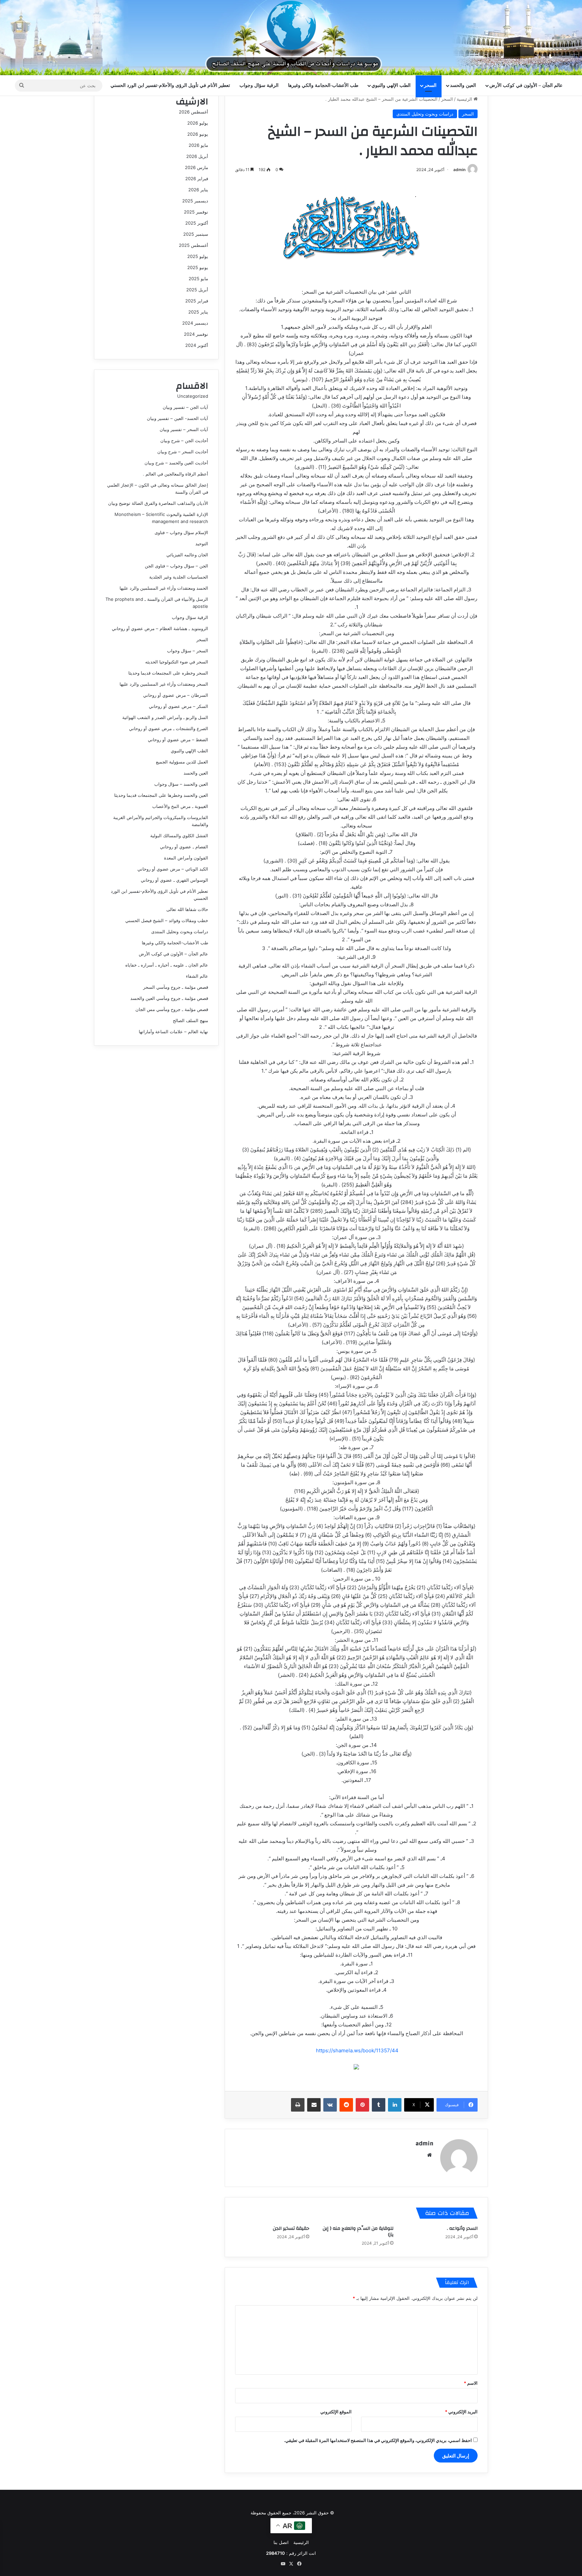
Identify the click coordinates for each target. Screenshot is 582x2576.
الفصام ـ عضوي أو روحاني (184, 847)
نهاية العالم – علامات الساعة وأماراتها (173, 1032)
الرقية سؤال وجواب (259, 85)
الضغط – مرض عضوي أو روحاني (178, 740)
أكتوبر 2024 (197, 345)
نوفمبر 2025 (196, 212)
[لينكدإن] (395, 2105)
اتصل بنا (281, 2542)
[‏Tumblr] (379, 2105)
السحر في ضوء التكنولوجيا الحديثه (177, 662)
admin (459, 170)
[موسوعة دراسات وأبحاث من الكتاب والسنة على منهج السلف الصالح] (291, 38)
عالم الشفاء (197, 976)
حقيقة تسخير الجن (291, 2228)
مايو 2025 (198, 279)
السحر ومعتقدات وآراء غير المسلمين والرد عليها (164, 684)
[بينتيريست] (362, 2105)
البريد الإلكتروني (461, 2412)
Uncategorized (193, 396)
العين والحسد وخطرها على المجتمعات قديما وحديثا (161, 795)
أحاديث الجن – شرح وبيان (184, 441)
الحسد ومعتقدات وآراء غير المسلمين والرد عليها (164, 588)
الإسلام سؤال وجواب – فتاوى (181, 532)
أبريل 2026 (197, 156)
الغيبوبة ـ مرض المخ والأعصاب (180, 806)
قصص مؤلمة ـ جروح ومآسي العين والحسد (169, 998)
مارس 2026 (197, 167)
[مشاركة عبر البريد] (314, 2105)
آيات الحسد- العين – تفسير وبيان (177, 418)
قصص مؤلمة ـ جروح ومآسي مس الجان (172, 1009)
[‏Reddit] (346, 2105)
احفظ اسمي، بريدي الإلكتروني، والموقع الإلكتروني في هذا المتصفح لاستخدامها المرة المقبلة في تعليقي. (378, 2440)
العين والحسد (463, 85)
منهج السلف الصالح (190, 1020)
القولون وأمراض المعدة (186, 858)
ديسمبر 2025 (195, 201)
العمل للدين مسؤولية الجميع (182, 762)
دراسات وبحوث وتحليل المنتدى (425, 114)
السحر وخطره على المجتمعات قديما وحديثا (168, 673)
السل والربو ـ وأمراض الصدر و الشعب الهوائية (165, 717)
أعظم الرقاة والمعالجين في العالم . (175, 474)
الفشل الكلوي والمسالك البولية (179, 836)
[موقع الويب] (429, 2155)
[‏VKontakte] (330, 2105)
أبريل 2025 (197, 290)
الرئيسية (465, 99)
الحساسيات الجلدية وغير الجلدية (179, 577)
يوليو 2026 (198, 123)
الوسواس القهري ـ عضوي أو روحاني (174, 880)
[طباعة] (298, 2105)
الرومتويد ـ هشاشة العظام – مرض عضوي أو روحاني (160, 628)
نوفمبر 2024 (196, 334)
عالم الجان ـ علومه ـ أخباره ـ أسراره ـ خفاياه (167, 965)
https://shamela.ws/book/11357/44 (357, 2050)
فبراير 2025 (197, 301)
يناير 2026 (198, 190)
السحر (430, 85)
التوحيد (202, 544)
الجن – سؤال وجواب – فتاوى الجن (176, 566)
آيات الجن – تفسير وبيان (185, 407)
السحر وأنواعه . (462, 2228)
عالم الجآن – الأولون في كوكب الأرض (526, 85)
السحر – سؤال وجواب (188, 651)
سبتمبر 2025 (196, 234)
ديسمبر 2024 (195, 323)
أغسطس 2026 (193, 112)
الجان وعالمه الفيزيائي (187, 555)
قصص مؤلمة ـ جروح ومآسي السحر (176, 987)
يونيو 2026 (198, 134)
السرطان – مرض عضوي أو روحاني (176, 695)
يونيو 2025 (198, 267)
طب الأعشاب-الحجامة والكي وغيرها (323, 85)
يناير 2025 (198, 312)
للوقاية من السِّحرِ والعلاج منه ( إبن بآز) (358, 2232)
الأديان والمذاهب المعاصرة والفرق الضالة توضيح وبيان (158, 503)
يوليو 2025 (198, 256)
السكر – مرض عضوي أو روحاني (179, 706)
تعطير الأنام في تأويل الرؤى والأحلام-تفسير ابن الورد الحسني (170, 85)
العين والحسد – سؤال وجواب (181, 784)
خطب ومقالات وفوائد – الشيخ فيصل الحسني (167, 920)
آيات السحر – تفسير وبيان (184, 429)
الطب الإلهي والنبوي (391, 85)
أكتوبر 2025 (197, 223)
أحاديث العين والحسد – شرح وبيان (176, 463)
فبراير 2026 (197, 178)
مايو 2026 (198, 145)
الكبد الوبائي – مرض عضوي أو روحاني (173, 869)
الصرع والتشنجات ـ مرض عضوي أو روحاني (169, 728)
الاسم (471, 2383)
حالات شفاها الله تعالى (187, 909)
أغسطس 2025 (193, 245)
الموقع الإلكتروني (336, 2412)
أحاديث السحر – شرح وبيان (183, 452)
